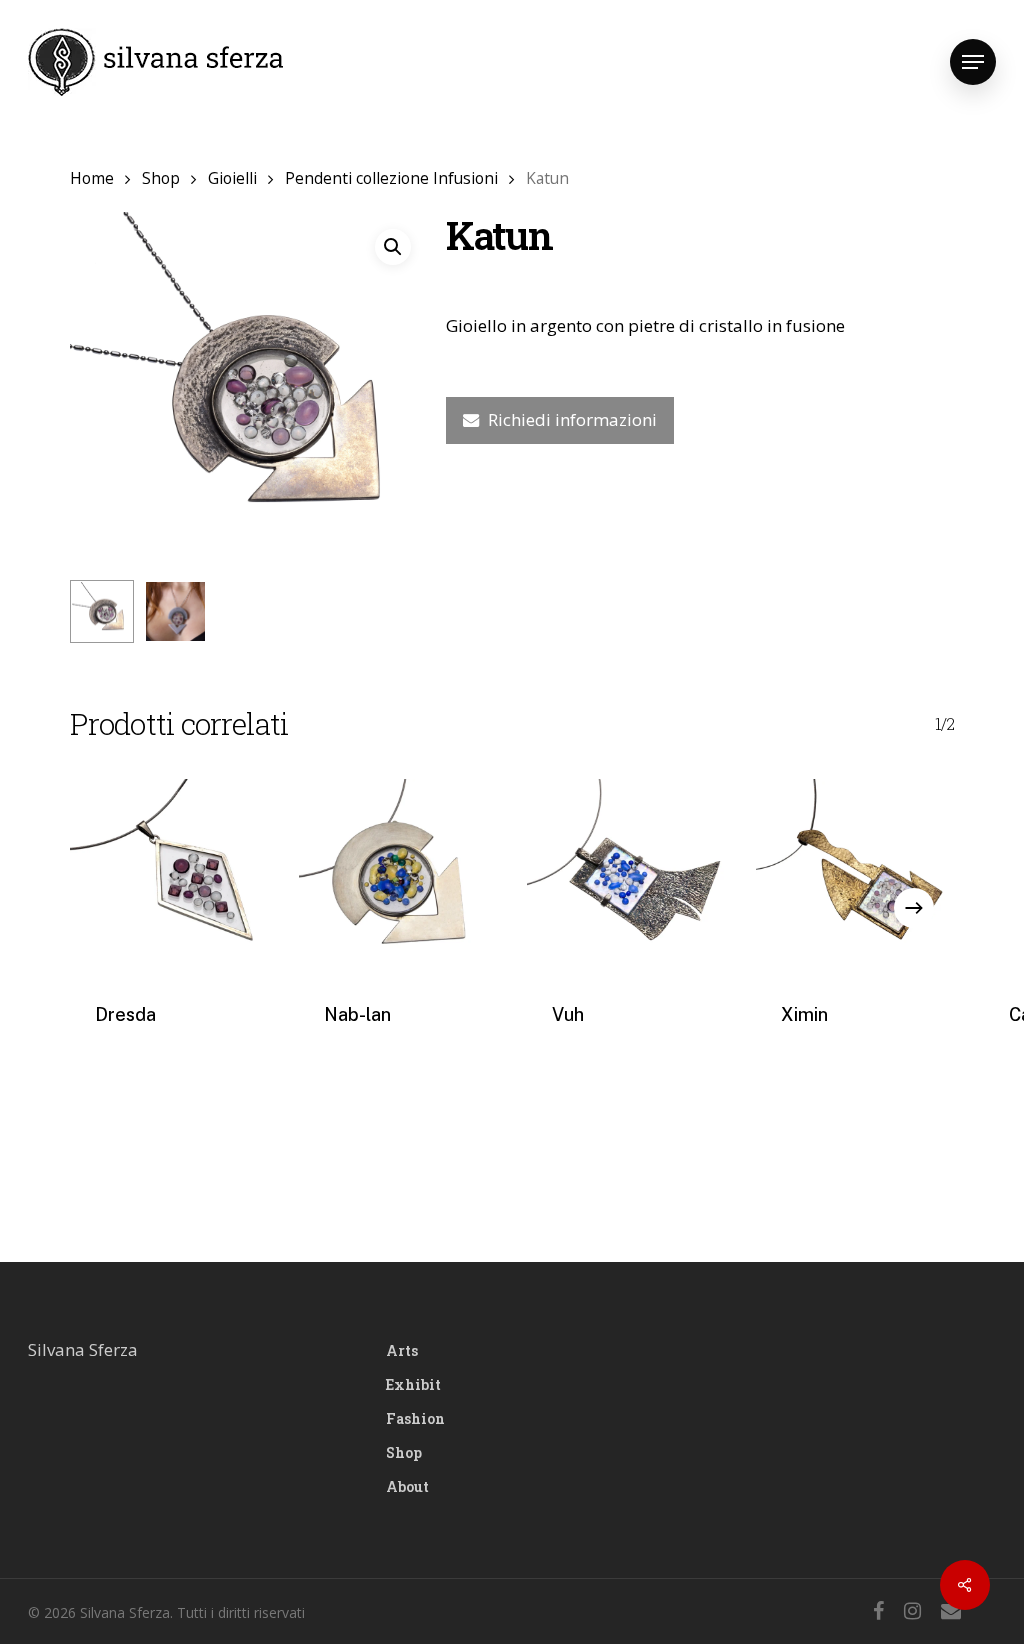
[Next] (914, 908)
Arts (402, 1350)
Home (92, 178)
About (407, 1486)
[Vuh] (626, 878)
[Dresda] (169, 878)
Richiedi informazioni (572, 419)
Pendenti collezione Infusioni (391, 178)
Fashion (415, 1418)
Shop (161, 178)
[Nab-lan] (398, 878)
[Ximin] (855, 878)
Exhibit (413, 1384)
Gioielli (232, 178)
